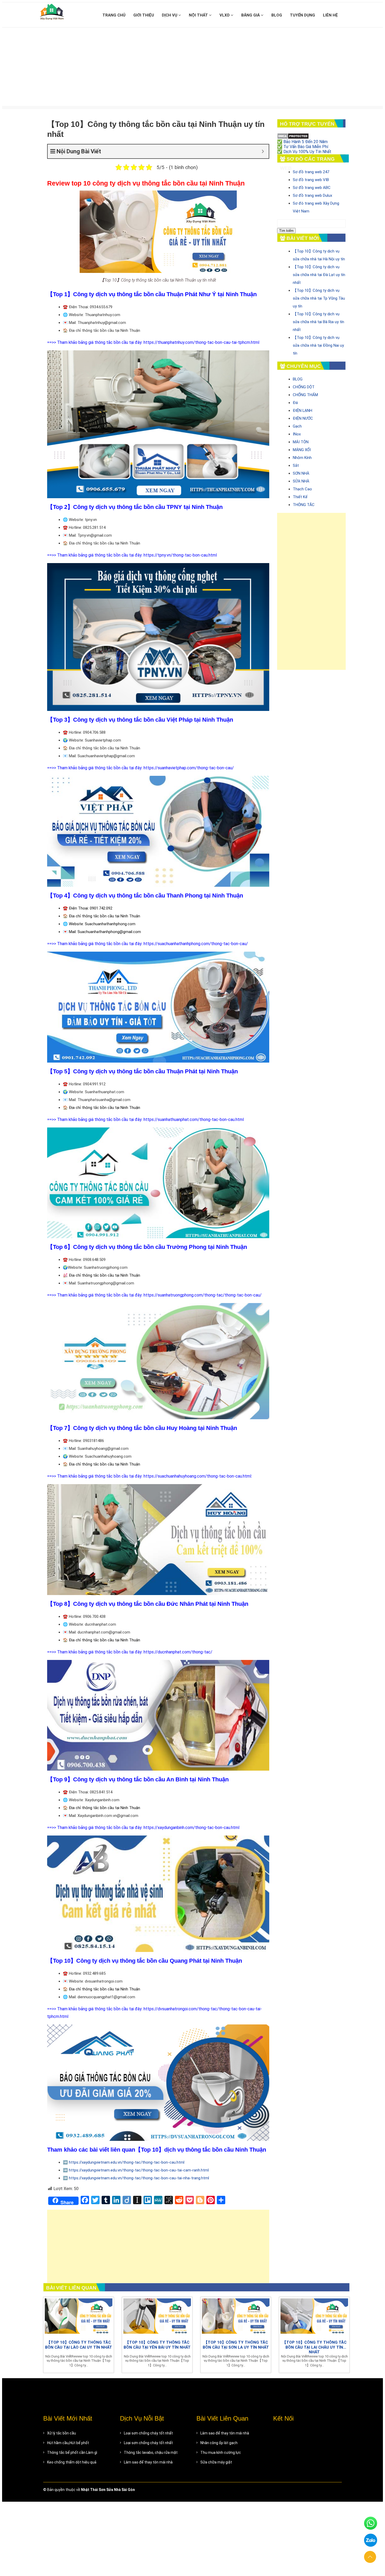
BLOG (277, 15)
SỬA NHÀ (301, 481)
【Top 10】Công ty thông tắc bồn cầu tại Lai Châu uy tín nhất (314, 2347)
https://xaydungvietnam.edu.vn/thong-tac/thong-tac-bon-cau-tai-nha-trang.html (139, 2178)
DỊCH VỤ (170, 15)
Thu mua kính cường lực (221, 2452)
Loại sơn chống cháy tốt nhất (148, 2433)
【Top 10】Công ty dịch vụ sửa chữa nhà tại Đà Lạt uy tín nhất (319, 275)
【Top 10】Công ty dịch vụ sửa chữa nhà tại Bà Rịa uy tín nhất (318, 322)
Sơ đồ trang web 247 (311, 172)
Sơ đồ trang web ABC (312, 188)
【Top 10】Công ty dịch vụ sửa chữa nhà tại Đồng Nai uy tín (318, 345)
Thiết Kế (300, 497)
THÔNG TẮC (304, 505)
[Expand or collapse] (263, 151)
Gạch (297, 426)
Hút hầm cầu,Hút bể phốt (68, 2443)
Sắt (296, 465)
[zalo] (371, 2540)
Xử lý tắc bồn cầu (62, 2433)
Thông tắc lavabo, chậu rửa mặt (151, 2452)
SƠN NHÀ (301, 473)
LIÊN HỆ (330, 15)
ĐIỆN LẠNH (302, 411)
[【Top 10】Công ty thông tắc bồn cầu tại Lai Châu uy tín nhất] (314, 2317)
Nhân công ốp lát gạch (219, 2443)
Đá (295, 403)
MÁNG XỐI (302, 450)
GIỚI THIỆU (144, 15)
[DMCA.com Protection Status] (293, 136)
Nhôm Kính (302, 458)
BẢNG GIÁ (251, 15)
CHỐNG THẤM (305, 395)
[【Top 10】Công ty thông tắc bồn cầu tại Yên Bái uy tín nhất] (157, 2317)
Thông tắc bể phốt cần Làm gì (72, 2452)
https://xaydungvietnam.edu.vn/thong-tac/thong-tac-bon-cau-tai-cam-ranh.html (139, 2170)
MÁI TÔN (301, 442)
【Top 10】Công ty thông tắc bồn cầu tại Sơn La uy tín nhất (236, 2345)
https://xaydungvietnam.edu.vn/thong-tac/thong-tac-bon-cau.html (127, 2162)
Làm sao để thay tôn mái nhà (148, 2462)
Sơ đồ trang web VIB (311, 180)
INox (297, 434)
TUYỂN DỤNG (302, 15)
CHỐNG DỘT (304, 387)
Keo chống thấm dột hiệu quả (72, 2462)
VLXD (225, 15)
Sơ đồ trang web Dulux (312, 195)
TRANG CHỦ (114, 15)
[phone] (371, 2523)
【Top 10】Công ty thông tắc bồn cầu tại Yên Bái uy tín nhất (157, 2345)
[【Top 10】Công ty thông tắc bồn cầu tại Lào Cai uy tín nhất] (79, 2317)
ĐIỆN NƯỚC (303, 418)
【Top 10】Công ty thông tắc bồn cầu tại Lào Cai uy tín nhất (79, 2345)
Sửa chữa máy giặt (216, 2462)
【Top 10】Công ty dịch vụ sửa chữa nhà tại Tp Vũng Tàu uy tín (319, 298)
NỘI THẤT (199, 15)
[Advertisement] (192, 67)
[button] (370, 2557)
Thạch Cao (302, 489)
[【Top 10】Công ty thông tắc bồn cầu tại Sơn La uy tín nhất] (236, 2317)
